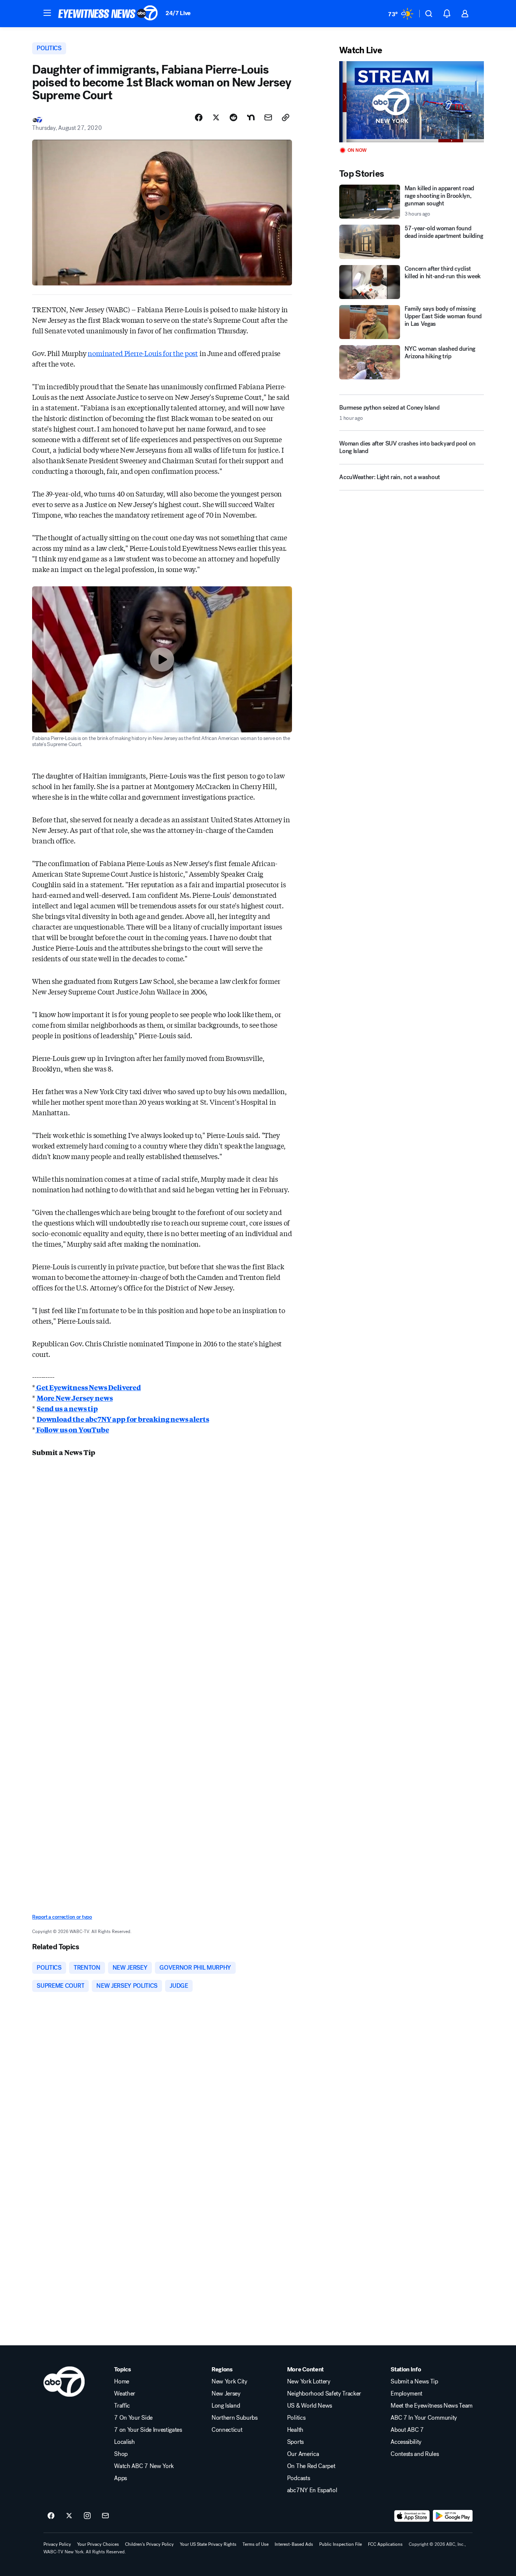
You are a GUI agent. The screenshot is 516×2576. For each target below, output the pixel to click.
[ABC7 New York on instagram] (87, 2516)
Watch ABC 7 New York (144, 2466)
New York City (229, 2382)
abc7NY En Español (312, 2490)
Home (122, 2382)
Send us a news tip (67, 1408)
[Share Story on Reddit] (233, 117)
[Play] (411, 102)
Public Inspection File (341, 2544)
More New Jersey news (75, 1398)
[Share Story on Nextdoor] (251, 117)
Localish (124, 2442)
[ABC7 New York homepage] (108, 14)
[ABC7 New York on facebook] (51, 2516)
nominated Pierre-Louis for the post (143, 353)
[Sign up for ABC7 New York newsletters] (105, 2516)
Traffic (122, 2406)
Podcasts (298, 2478)
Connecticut (227, 2430)
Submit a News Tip (414, 2382)
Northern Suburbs (235, 2418)
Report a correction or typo (62, 1917)
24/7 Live (178, 13)
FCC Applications (385, 2544)
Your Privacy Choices (98, 2544)
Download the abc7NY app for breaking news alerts (123, 1419)
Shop (121, 2454)
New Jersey (226, 2394)
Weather (125, 2394)
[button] (47, 13)
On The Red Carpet (311, 2466)
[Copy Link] (286, 117)
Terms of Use (256, 2544)
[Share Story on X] (216, 117)
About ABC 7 (407, 2430)
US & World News (310, 2406)
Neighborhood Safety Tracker (324, 2394)
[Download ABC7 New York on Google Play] (453, 2516)
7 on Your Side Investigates (148, 2430)
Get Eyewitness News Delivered (88, 1387)
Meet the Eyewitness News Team (432, 2406)
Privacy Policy (57, 2544)
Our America (303, 2454)
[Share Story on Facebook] (199, 117)
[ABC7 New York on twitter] (69, 2516)
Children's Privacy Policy (149, 2544)
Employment (406, 2394)
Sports (295, 2442)
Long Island (226, 2406)
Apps (121, 2478)
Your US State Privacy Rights (208, 2544)
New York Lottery (309, 2382)
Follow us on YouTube (72, 1429)
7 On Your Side (133, 2418)
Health (295, 2430)
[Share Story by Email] (268, 117)
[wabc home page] (64, 2382)
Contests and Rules (415, 2454)
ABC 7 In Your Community (424, 2418)
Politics (296, 2418)
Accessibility (406, 2442)
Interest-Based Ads (294, 2544)
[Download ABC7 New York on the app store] (412, 2516)
